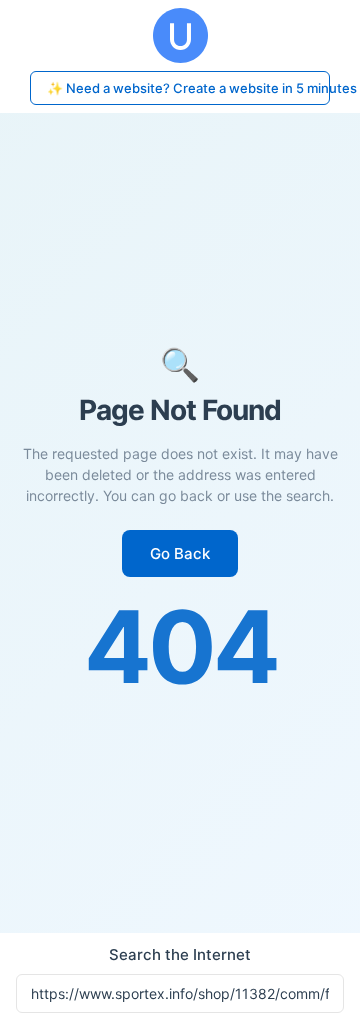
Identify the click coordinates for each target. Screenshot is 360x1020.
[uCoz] (180, 35)
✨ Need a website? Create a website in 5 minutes (188, 88)
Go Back (180, 553)
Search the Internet (180, 954)
